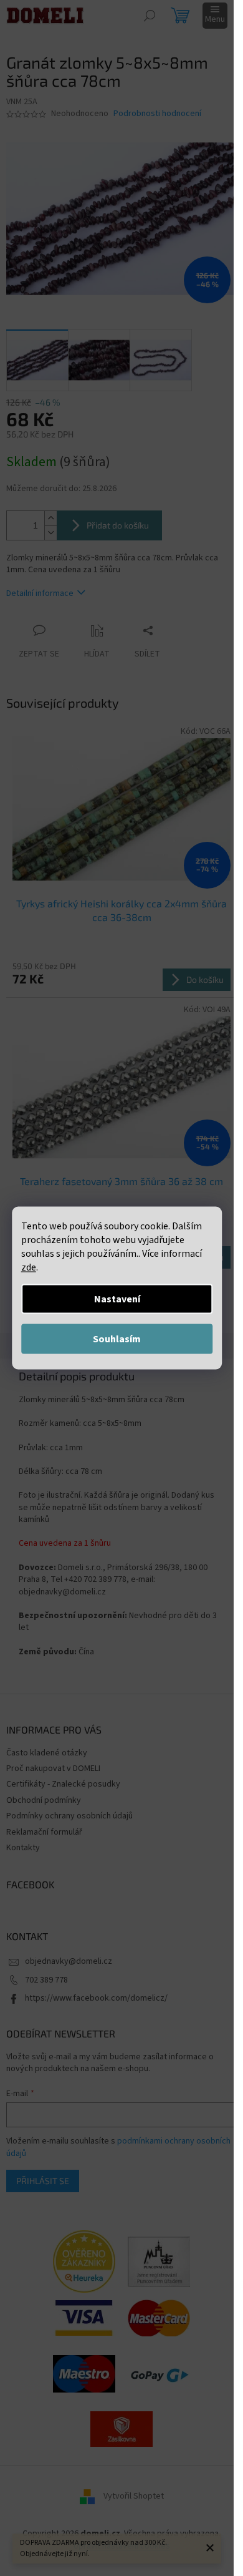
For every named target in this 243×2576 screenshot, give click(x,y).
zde (29, 1267)
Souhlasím (117, 1339)
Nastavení (117, 1299)
